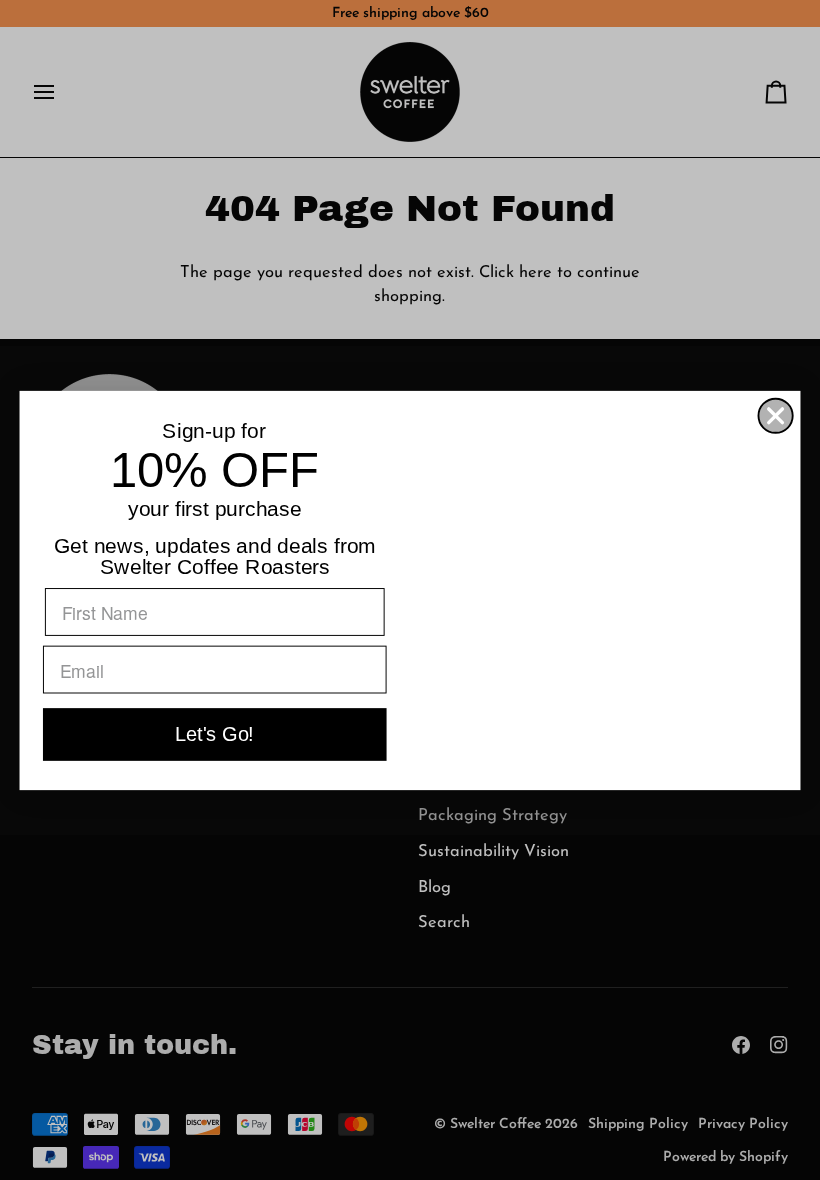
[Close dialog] (776, 415)
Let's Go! (214, 733)
